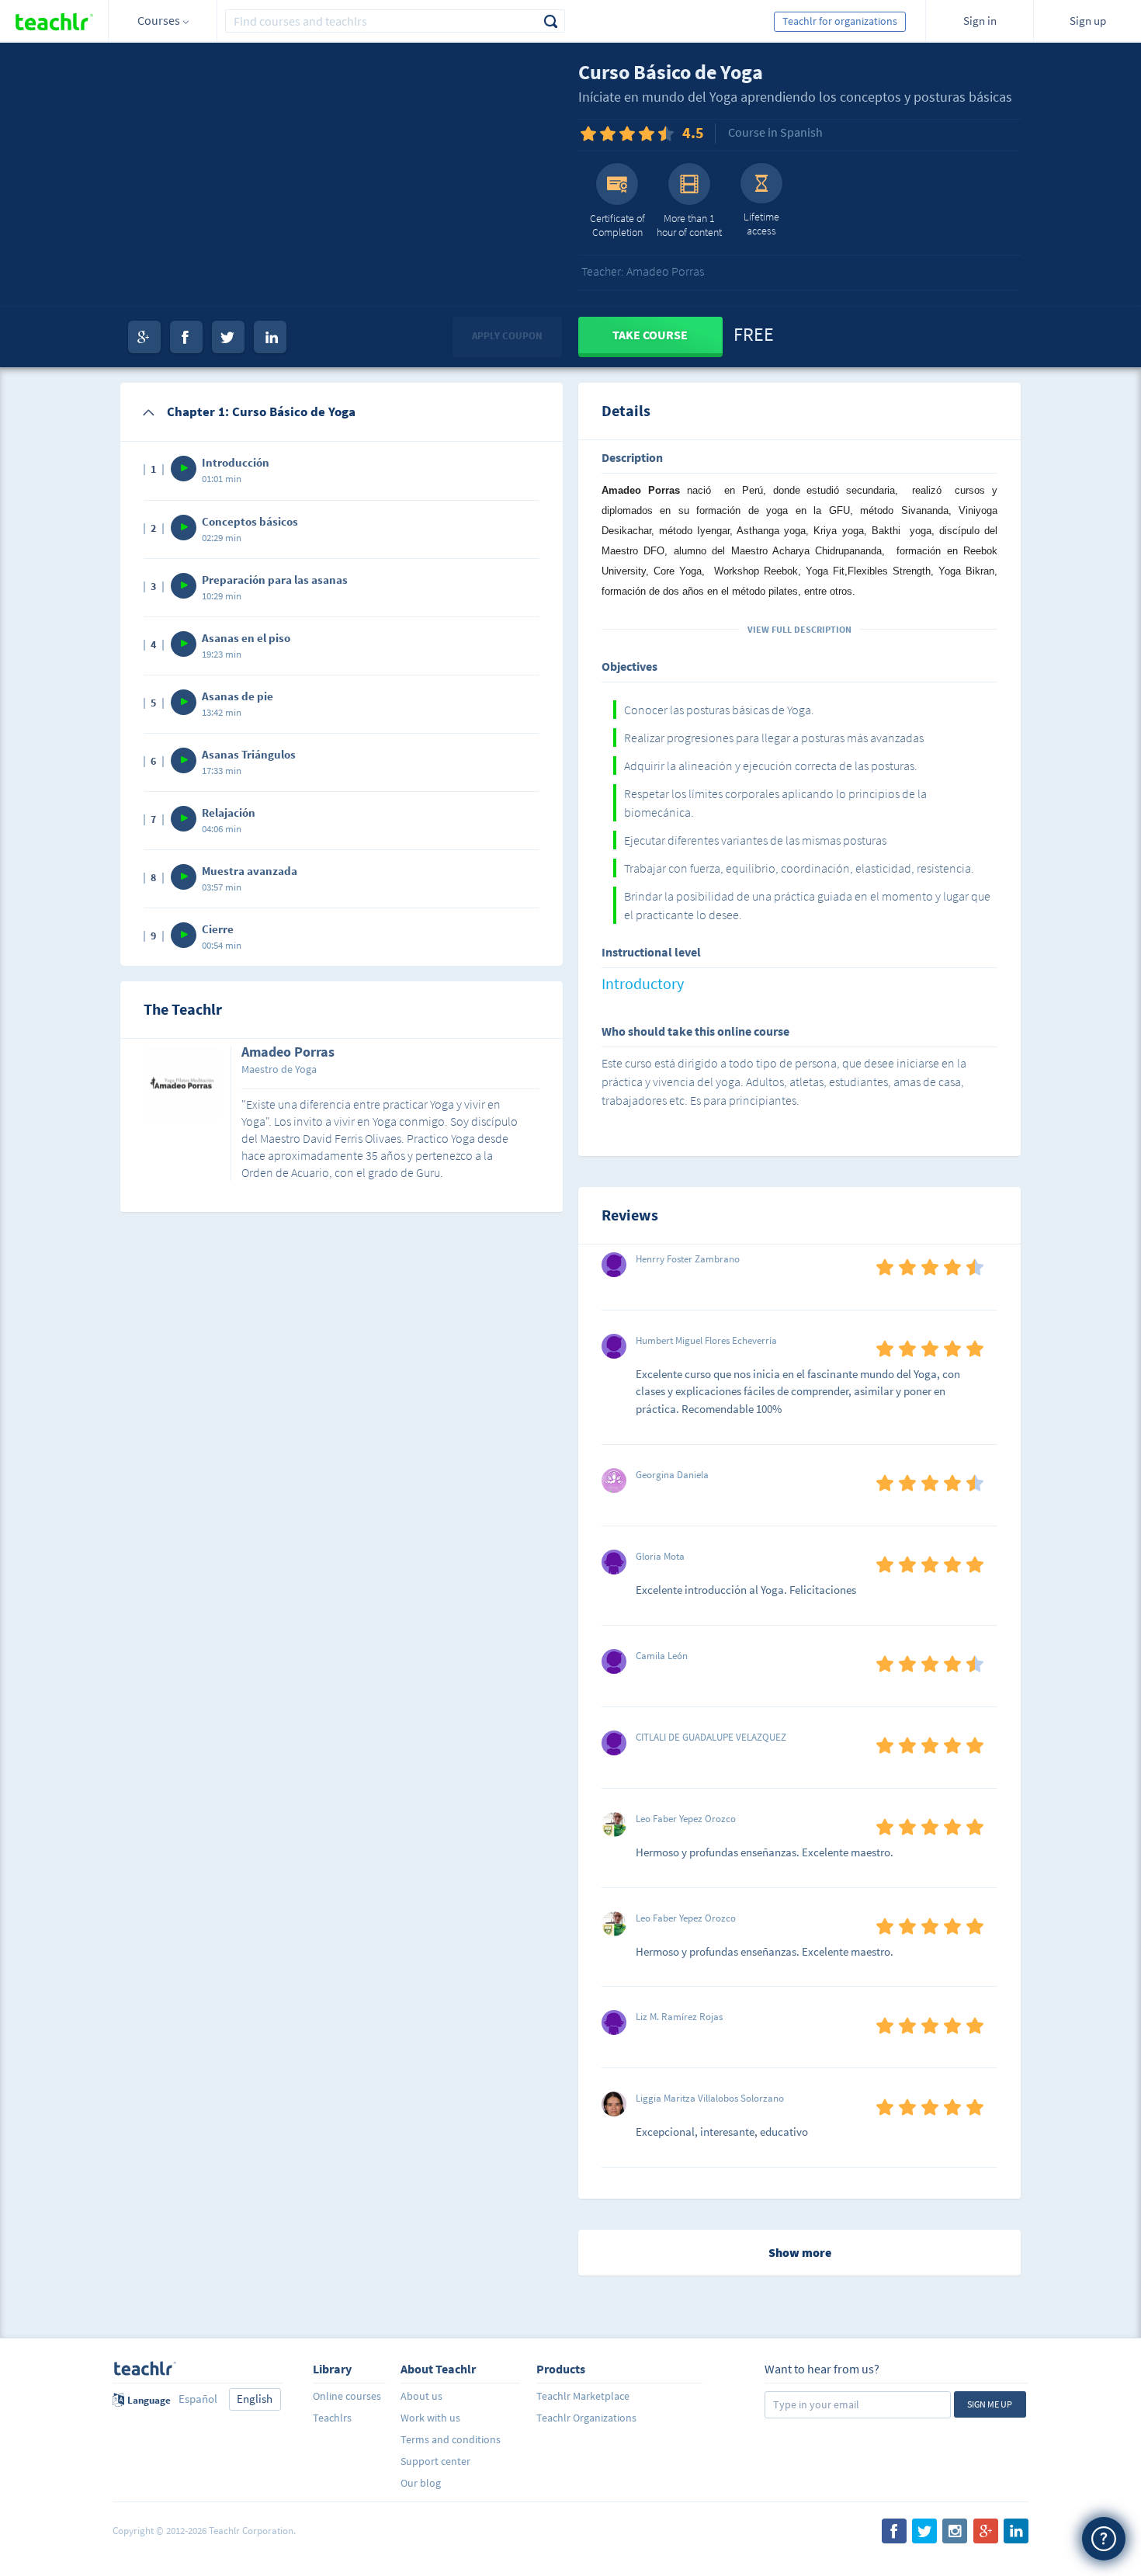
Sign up (1088, 21)
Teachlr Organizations (586, 2418)
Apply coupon (507, 336)
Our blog (421, 2483)
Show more (800, 2252)
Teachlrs (332, 2418)
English (255, 2399)
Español (198, 2399)
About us (421, 2396)
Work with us (430, 2418)
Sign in (980, 21)
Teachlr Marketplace (583, 2396)
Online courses (347, 2396)
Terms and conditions (451, 2439)
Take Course (650, 335)
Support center (435, 2461)
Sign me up (990, 2404)
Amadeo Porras (288, 1053)
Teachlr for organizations (840, 21)
